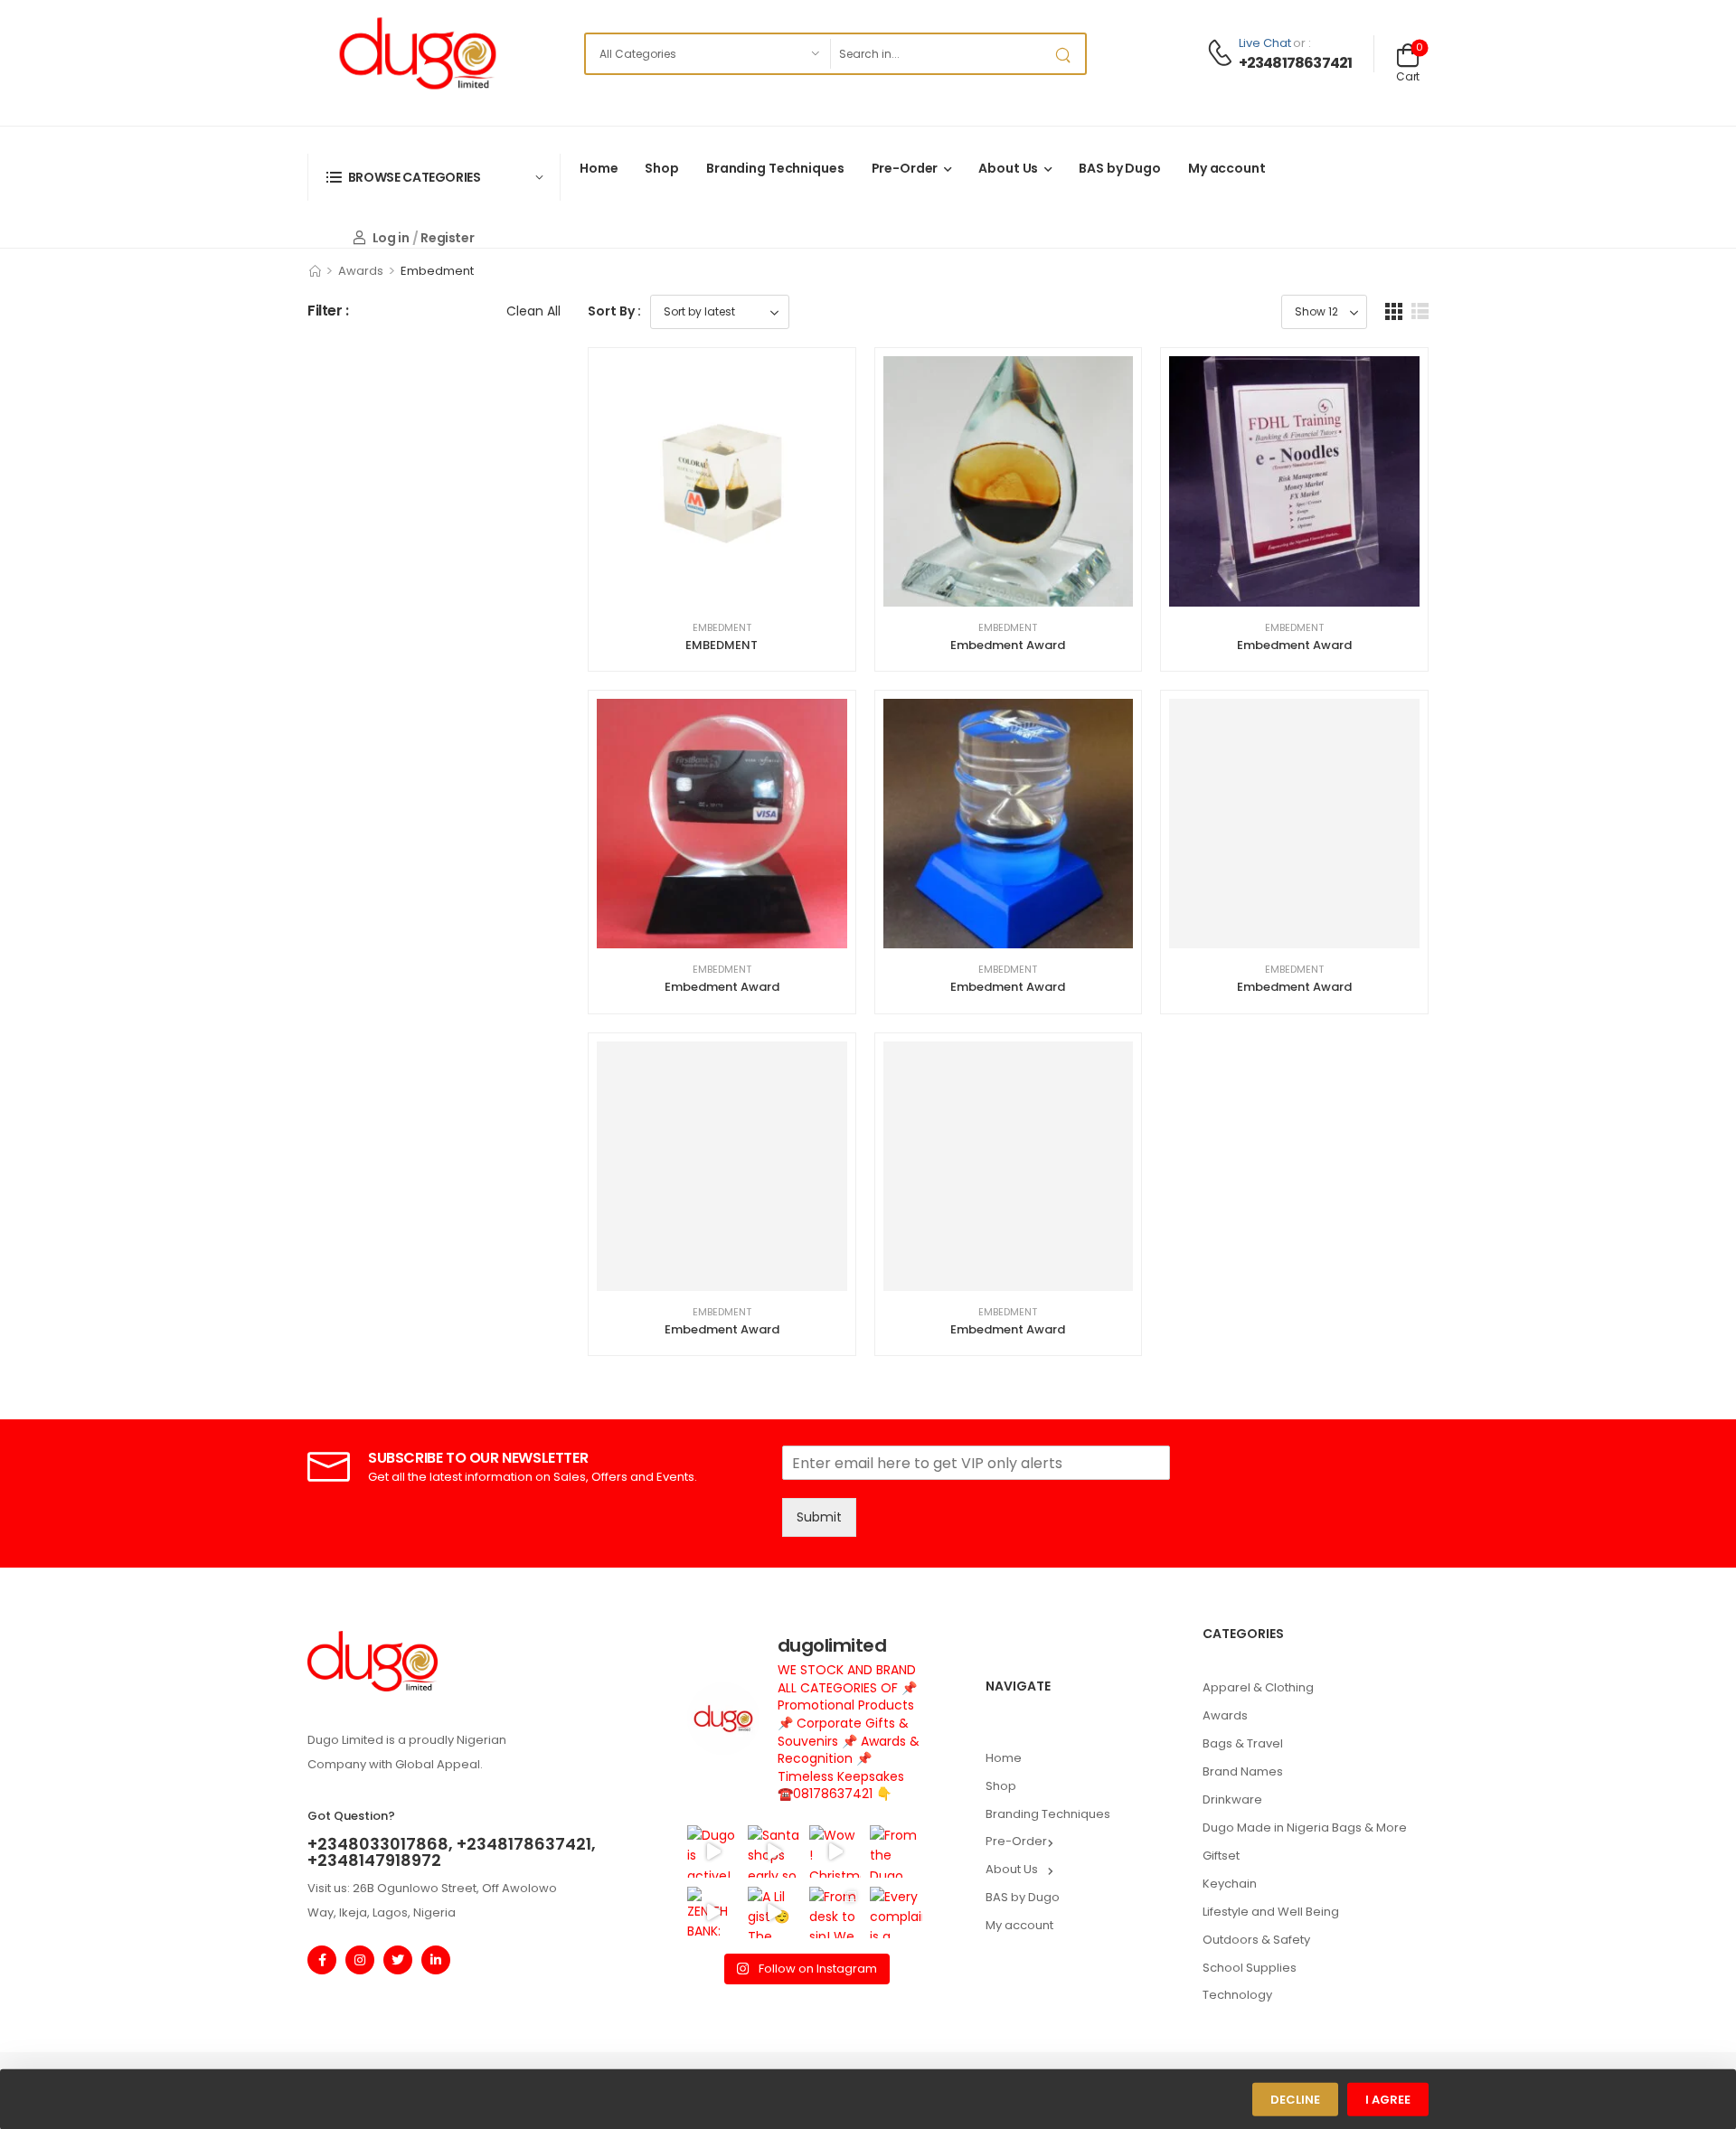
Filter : (328, 311)
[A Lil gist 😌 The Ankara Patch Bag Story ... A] (774, 1912)
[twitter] (398, 1960)
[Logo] (418, 53)
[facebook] (322, 1960)
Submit (819, 1517)
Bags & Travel (1243, 1743)
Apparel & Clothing (1258, 1687)
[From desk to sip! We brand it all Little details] (835, 1912)
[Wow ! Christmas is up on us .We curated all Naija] (835, 1851)
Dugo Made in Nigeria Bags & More (1305, 1828)
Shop (661, 168)
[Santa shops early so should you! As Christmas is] (774, 1851)
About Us (1008, 168)
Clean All (533, 311)
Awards (361, 271)
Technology (1237, 1995)
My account (1227, 168)
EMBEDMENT (722, 645)
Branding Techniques (775, 168)
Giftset (1221, 1856)
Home (599, 168)
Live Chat (1265, 43)
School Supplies (1250, 1968)
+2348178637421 (1296, 63)
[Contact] (1222, 54)
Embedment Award (1008, 645)
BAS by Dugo (1120, 168)
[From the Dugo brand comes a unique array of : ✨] (896, 1851)
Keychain (1230, 1884)
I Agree (1388, 2100)
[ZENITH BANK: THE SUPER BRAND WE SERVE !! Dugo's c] (713, 1912)
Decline (1295, 2100)
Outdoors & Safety (1256, 1940)
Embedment (722, 627)
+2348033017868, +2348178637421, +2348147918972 (452, 1852)
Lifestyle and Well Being (1271, 1912)
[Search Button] (1067, 54)
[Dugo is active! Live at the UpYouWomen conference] (713, 1851)
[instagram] (360, 1960)
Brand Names (1243, 1771)
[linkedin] (436, 1960)
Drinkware (1232, 1799)
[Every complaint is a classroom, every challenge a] (896, 1912)
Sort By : (614, 311)
